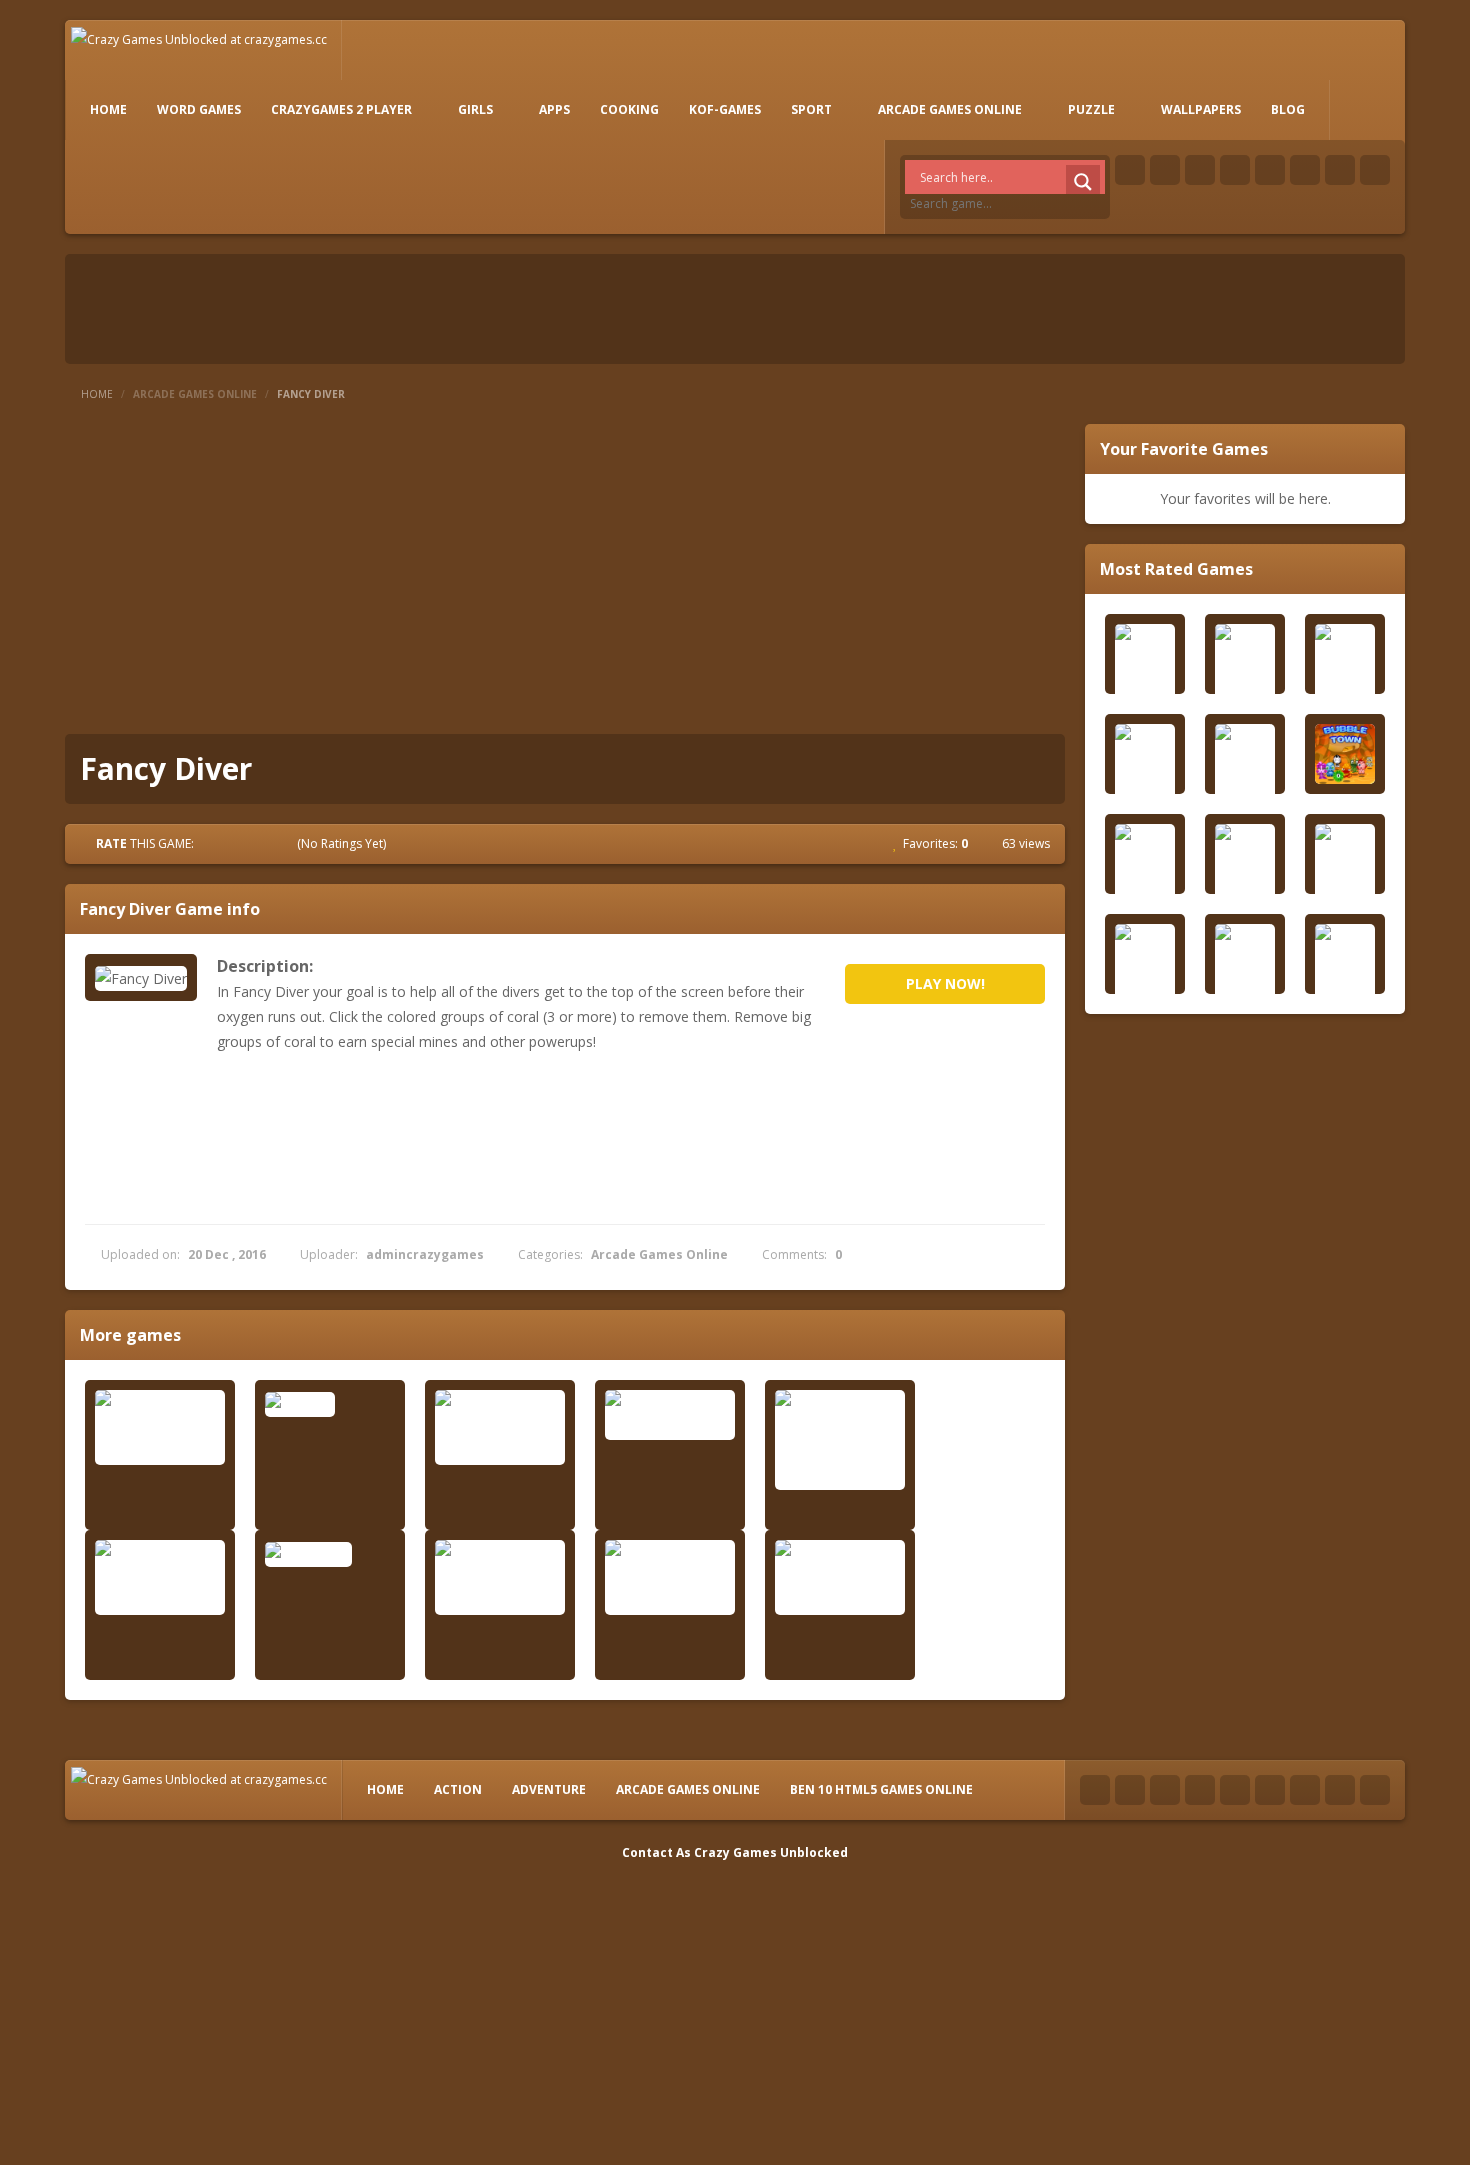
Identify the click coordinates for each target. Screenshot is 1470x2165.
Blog (1288, 109)
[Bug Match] (330, 1553)
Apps (554, 109)
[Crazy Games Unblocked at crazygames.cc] (199, 38)
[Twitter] (1165, 170)
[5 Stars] (285, 843)
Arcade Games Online (950, 109)
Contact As (656, 1852)
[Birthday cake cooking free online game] (160, 1427)
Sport (811, 109)
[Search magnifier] (1083, 182)
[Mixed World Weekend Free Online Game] (670, 1577)
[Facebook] (1130, 170)
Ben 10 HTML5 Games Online (881, 1789)
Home (97, 394)
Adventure (549, 1789)
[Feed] (1340, 170)
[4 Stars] (267, 843)
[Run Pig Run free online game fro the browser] (840, 1577)
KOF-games (725, 109)
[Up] (1375, 1790)
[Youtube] (1235, 170)
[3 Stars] (249, 843)
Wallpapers (1201, 109)
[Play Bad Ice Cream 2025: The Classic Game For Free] (840, 1440)
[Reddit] (1270, 170)
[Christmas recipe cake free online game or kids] (500, 1577)
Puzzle (1091, 109)
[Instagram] (1305, 170)
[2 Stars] (231, 843)
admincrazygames (425, 1254)
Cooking (629, 109)
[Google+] (1200, 170)
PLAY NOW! (945, 983)
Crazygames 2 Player (341, 109)
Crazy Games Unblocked (771, 1852)
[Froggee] (330, 1403)
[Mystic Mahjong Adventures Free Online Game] (500, 1427)
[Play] (1345, 754)
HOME (108, 109)
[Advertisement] (565, 574)
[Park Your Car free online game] (670, 1415)
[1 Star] (213, 843)
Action (458, 1789)
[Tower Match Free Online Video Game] (160, 1577)
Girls (475, 109)
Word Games (199, 109)
